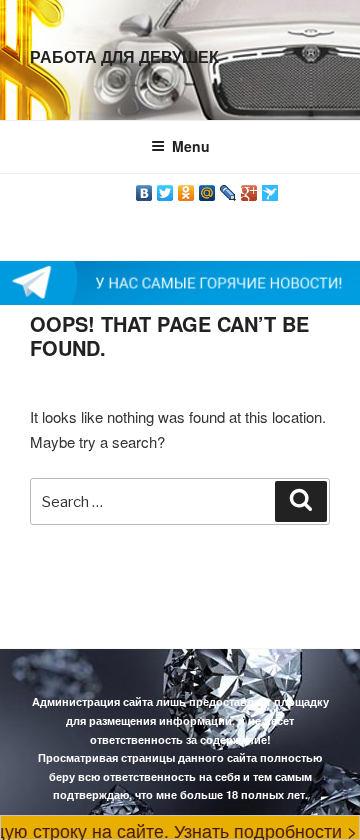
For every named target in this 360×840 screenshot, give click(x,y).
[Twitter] (165, 188)
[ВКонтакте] (144, 188)
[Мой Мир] (207, 188)
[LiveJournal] (228, 188)
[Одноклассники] (186, 188)
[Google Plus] (249, 188)
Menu (191, 146)
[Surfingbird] (270, 188)
